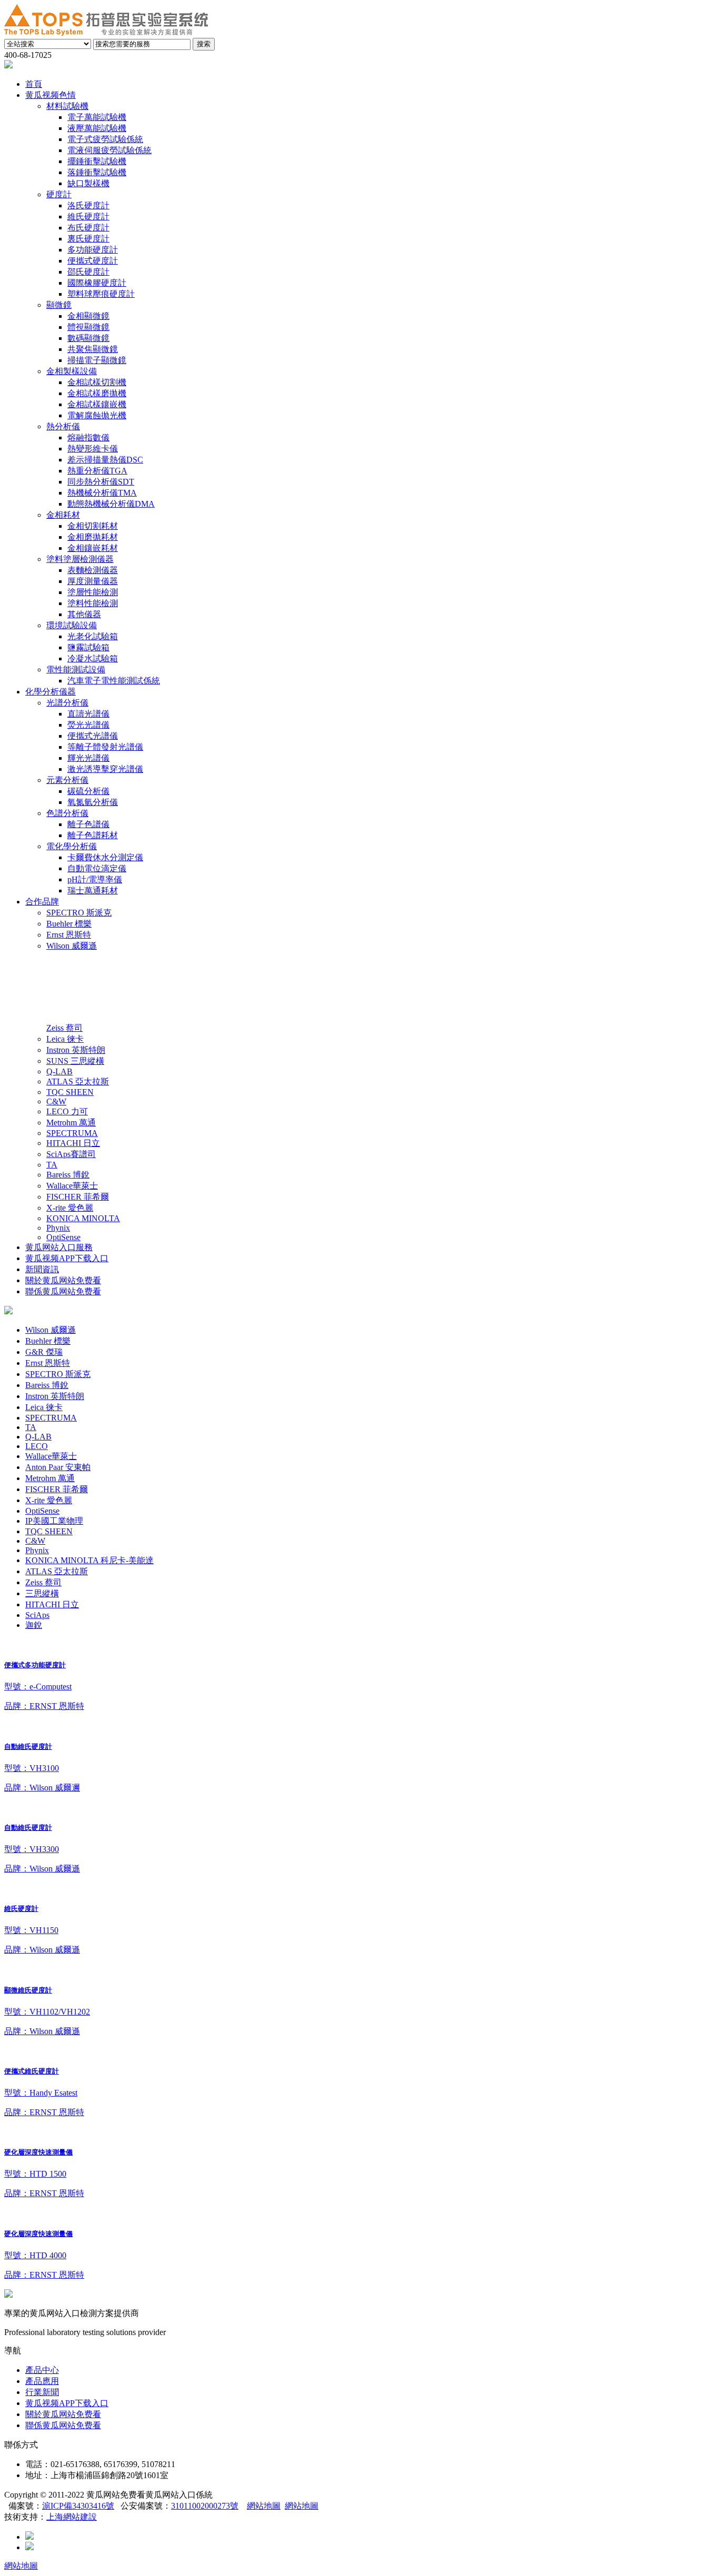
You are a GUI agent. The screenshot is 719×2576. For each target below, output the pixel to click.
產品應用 (42, 2381)
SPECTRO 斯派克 (58, 1374)
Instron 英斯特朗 (55, 1396)
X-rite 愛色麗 (49, 1500)
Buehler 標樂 (48, 1341)
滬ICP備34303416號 (78, 2506)
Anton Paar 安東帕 (58, 1467)
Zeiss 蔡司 (43, 1582)
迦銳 (34, 1625)
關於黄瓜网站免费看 (63, 2414)
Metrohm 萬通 (50, 1478)
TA (31, 1427)
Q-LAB (38, 1437)
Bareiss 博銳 (47, 1385)
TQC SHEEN (49, 1531)
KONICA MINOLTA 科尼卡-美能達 (89, 1560)
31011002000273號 (205, 2506)
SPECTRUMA (51, 1418)
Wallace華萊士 (51, 1456)
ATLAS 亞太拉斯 (57, 1571)
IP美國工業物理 (54, 1521)
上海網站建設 (72, 2517)
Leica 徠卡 (44, 1407)
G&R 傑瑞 (44, 1352)
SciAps (37, 1615)
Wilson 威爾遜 (51, 1330)
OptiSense (42, 1511)
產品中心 (42, 2370)
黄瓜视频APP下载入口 (67, 2403)
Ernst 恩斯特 (48, 1363)
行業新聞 (42, 2392)
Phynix (37, 1550)
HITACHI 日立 (52, 1604)
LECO (37, 1446)
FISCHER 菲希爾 (57, 1489)
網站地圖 (264, 2506)
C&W (35, 1541)
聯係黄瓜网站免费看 (63, 2425)
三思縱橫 (42, 1593)
